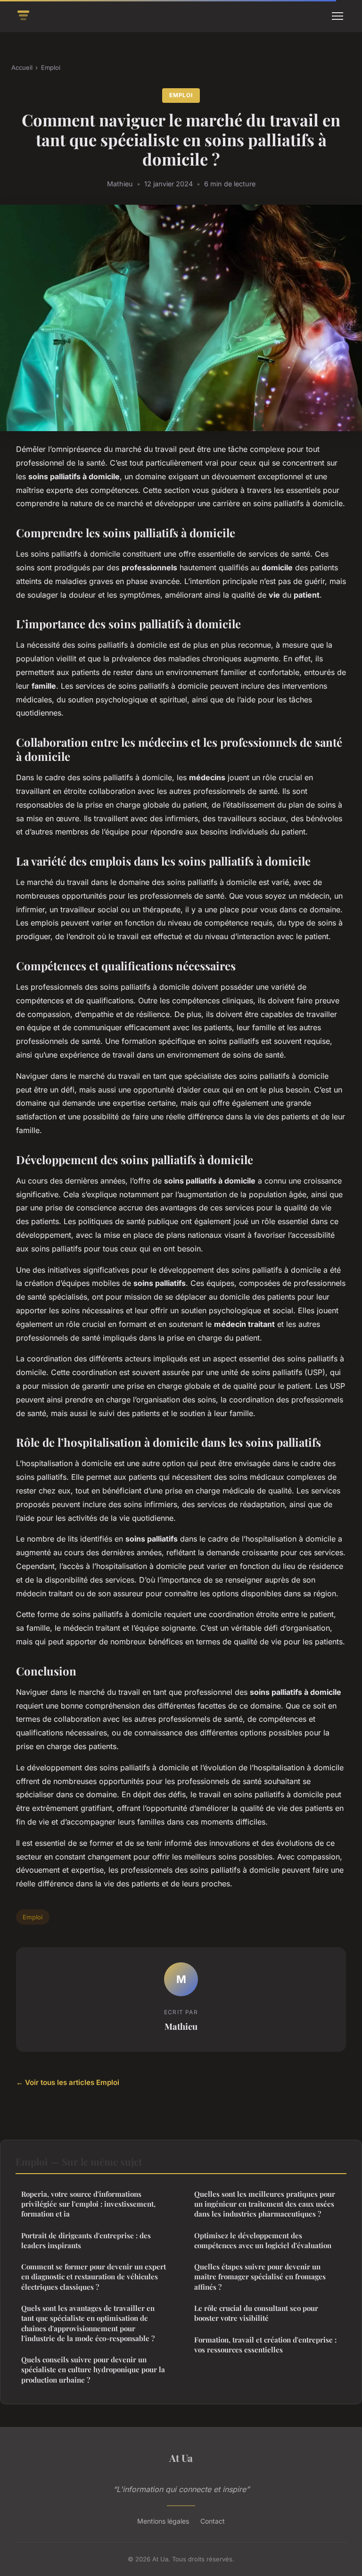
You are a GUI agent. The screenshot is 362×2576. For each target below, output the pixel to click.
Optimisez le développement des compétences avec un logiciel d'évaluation (263, 2240)
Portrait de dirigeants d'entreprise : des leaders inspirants (86, 2240)
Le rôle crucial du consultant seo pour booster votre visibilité (256, 2313)
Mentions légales (163, 2521)
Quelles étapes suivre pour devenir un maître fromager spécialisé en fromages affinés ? (260, 2277)
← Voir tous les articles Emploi (68, 2082)
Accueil (22, 67)
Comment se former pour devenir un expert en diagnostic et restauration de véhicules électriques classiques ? (94, 2277)
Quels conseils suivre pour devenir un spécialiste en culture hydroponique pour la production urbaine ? (93, 2370)
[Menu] (337, 16)
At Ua (181, 2458)
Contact (213, 2521)
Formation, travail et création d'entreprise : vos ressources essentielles (265, 2345)
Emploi (51, 67)
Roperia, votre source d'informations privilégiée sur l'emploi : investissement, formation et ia (88, 2204)
